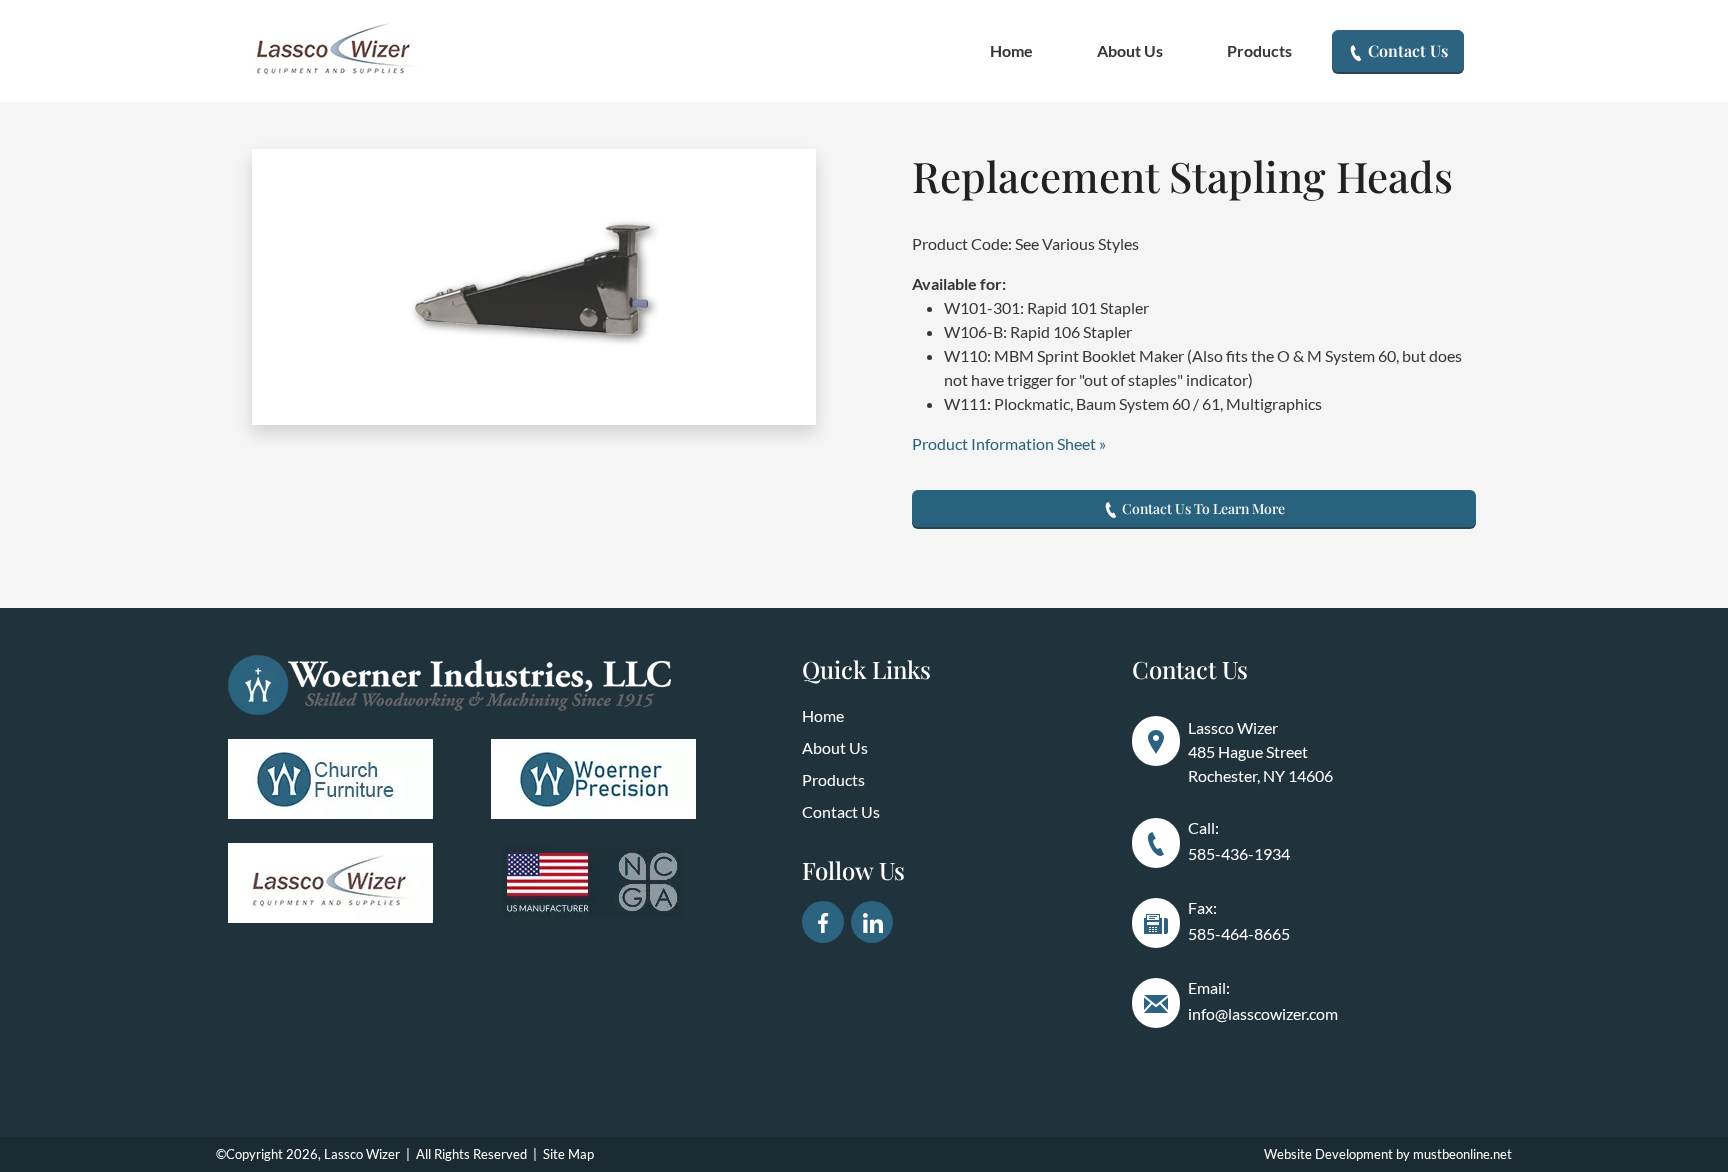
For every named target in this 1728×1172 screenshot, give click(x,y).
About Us (1130, 50)
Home (1011, 50)
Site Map (568, 1154)
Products (1259, 50)
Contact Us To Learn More (1202, 508)
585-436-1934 (1239, 853)
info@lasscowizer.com (1263, 1013)
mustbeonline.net (1462, 1154)
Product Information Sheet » (1009, 443)
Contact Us (1406, 50)
